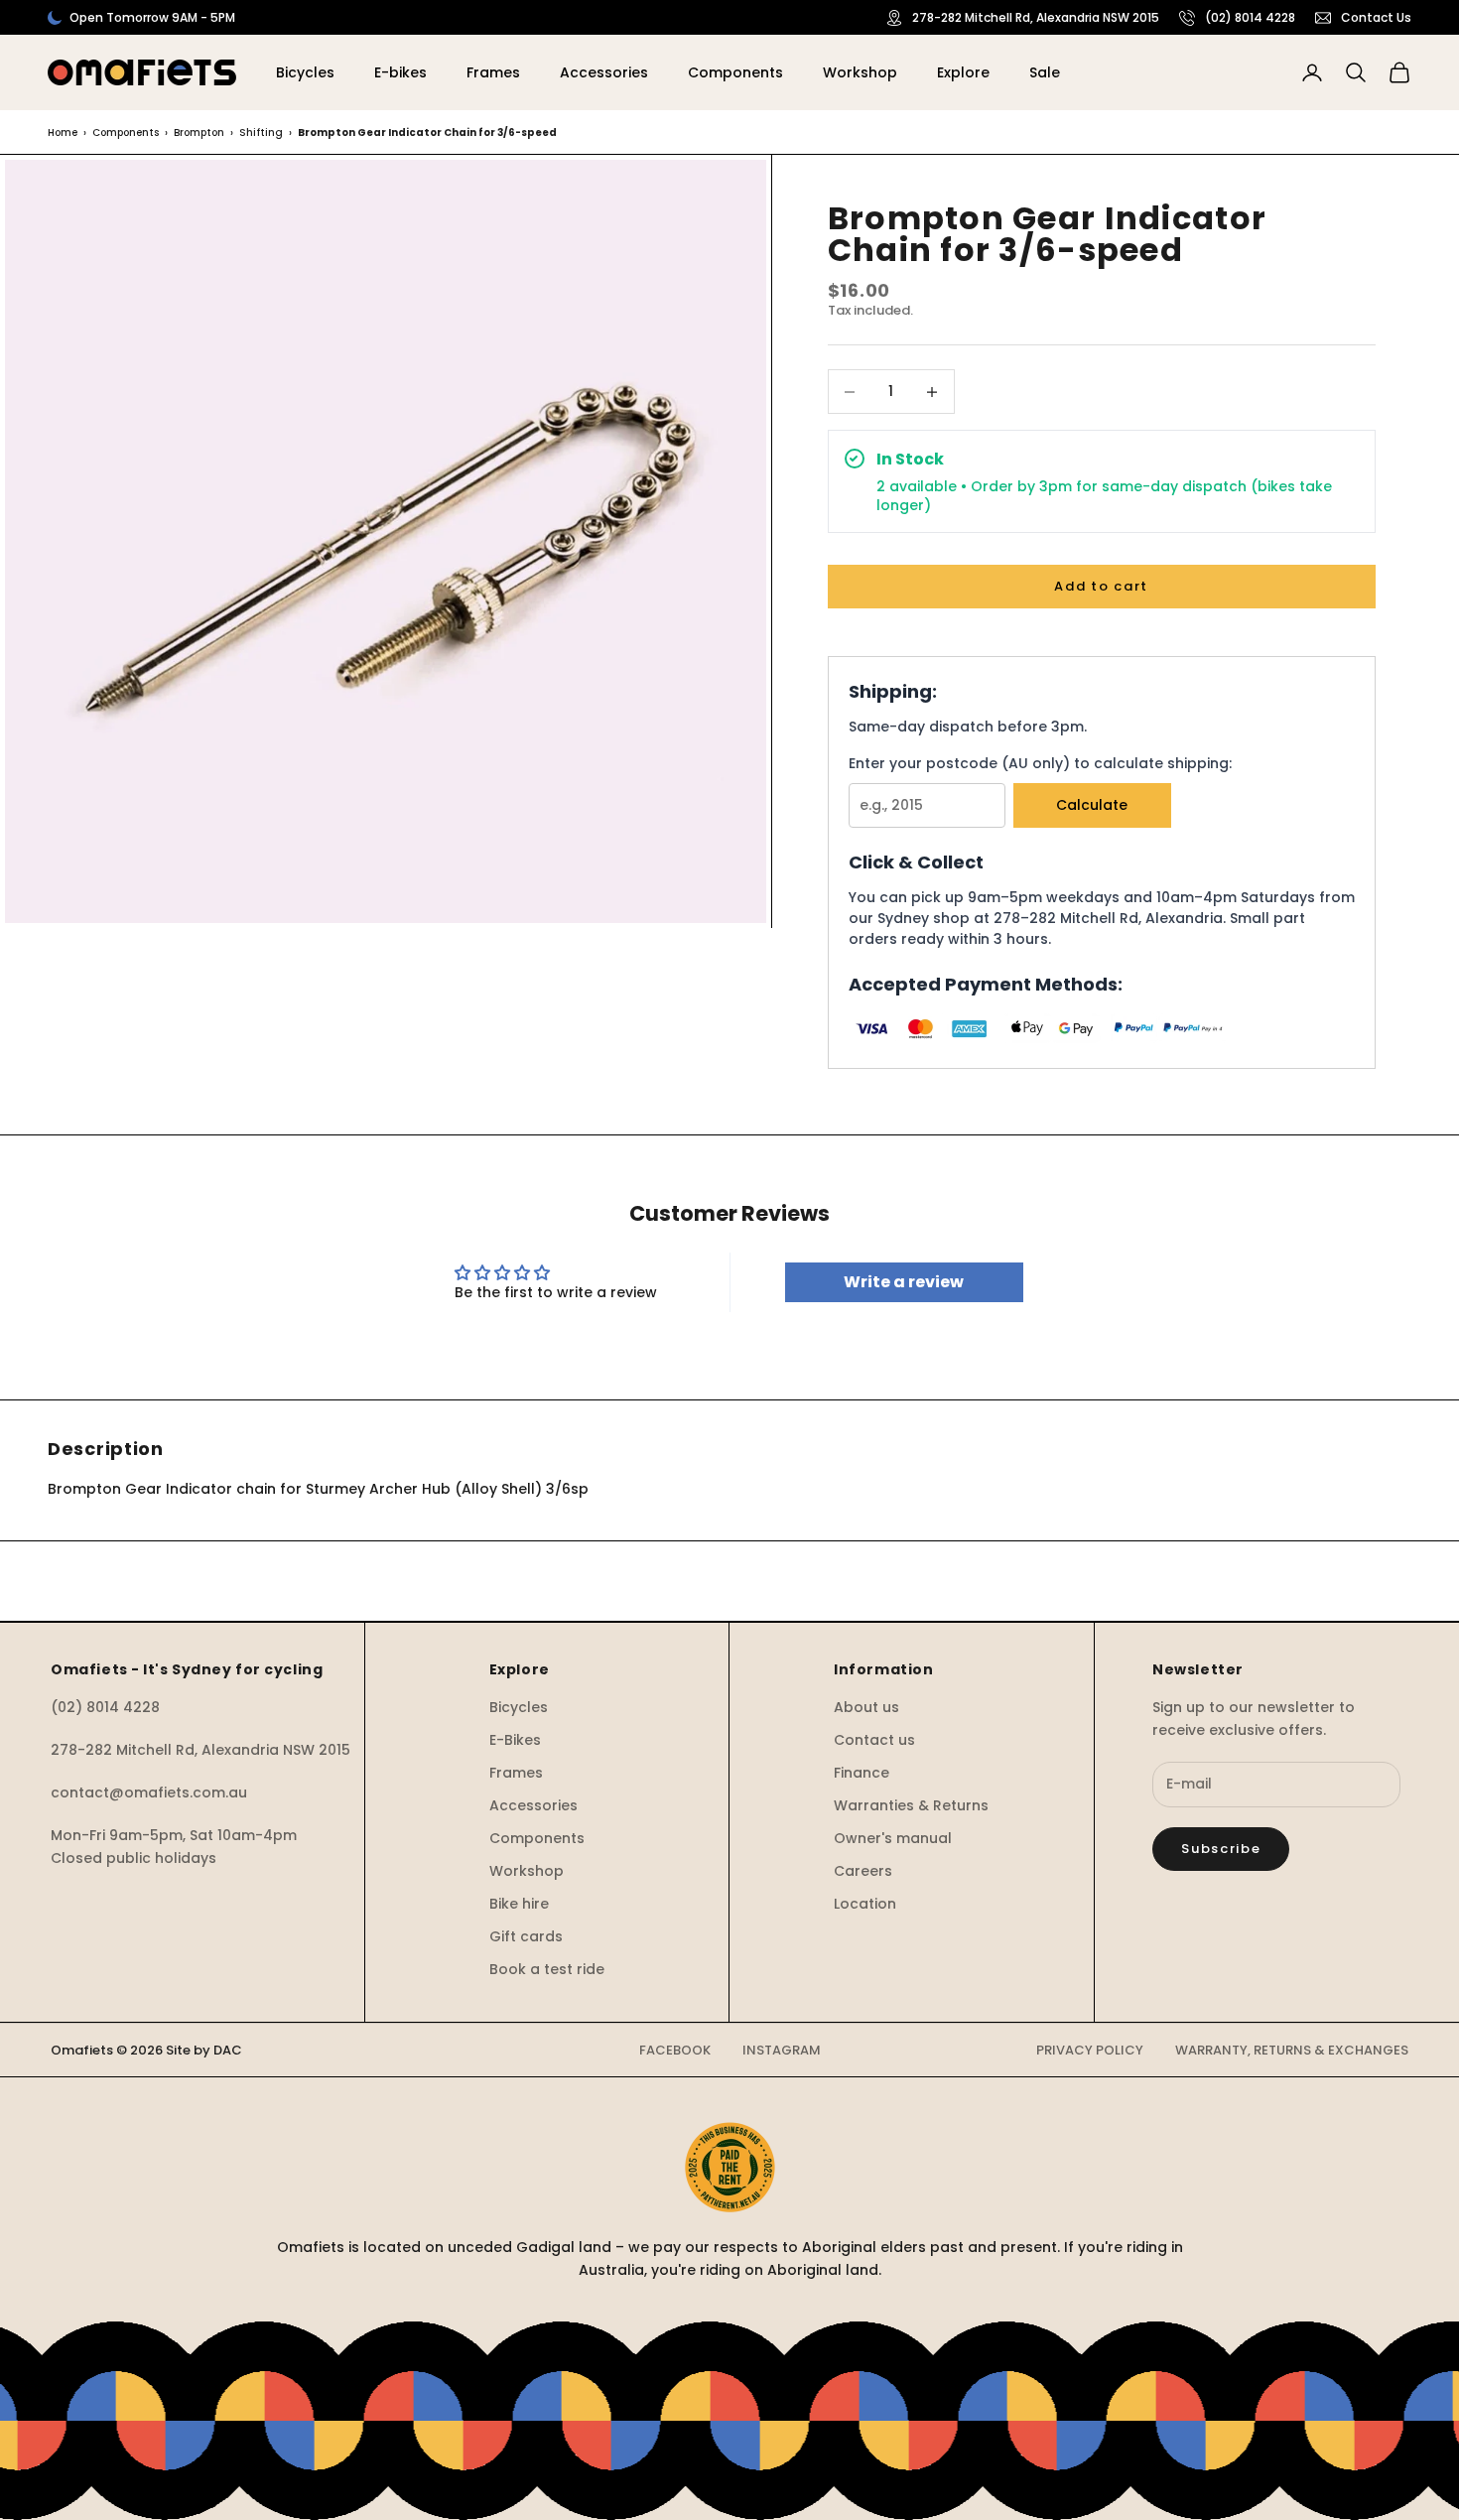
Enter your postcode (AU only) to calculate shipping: (1040, 763)
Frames (493, 72)
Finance (862, 1773)
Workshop (860, 72)
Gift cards (526, 1936)
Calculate (1092, 805)
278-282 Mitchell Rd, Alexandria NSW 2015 (1036, 17)
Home (63, 133)
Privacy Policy (1090, 2050)
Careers (863, 1871)
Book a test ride (547, 1969)
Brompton (199, 133)
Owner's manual (893, 1838)
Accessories (604, 72)
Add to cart (1101, 586)
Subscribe (1221, 1849)
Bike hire (519, 1904)
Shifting (261, 133)
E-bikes (400, 72)
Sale (1045, 72)
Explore (963, 72)
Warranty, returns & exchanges (1292, 2050)
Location (865, 1904)
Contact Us (1376, 17)
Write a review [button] (904, 1282)
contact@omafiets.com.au (149, 1792)
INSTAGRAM (782, 2050)
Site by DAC (204, 2050)
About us (866, 1707)
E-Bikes (515, 1740)
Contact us (874, 1740)
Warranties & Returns (911, 1805)
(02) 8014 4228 (1250, 17)
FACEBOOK (675, 2050)
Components (735, 72)
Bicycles (305, 72)
